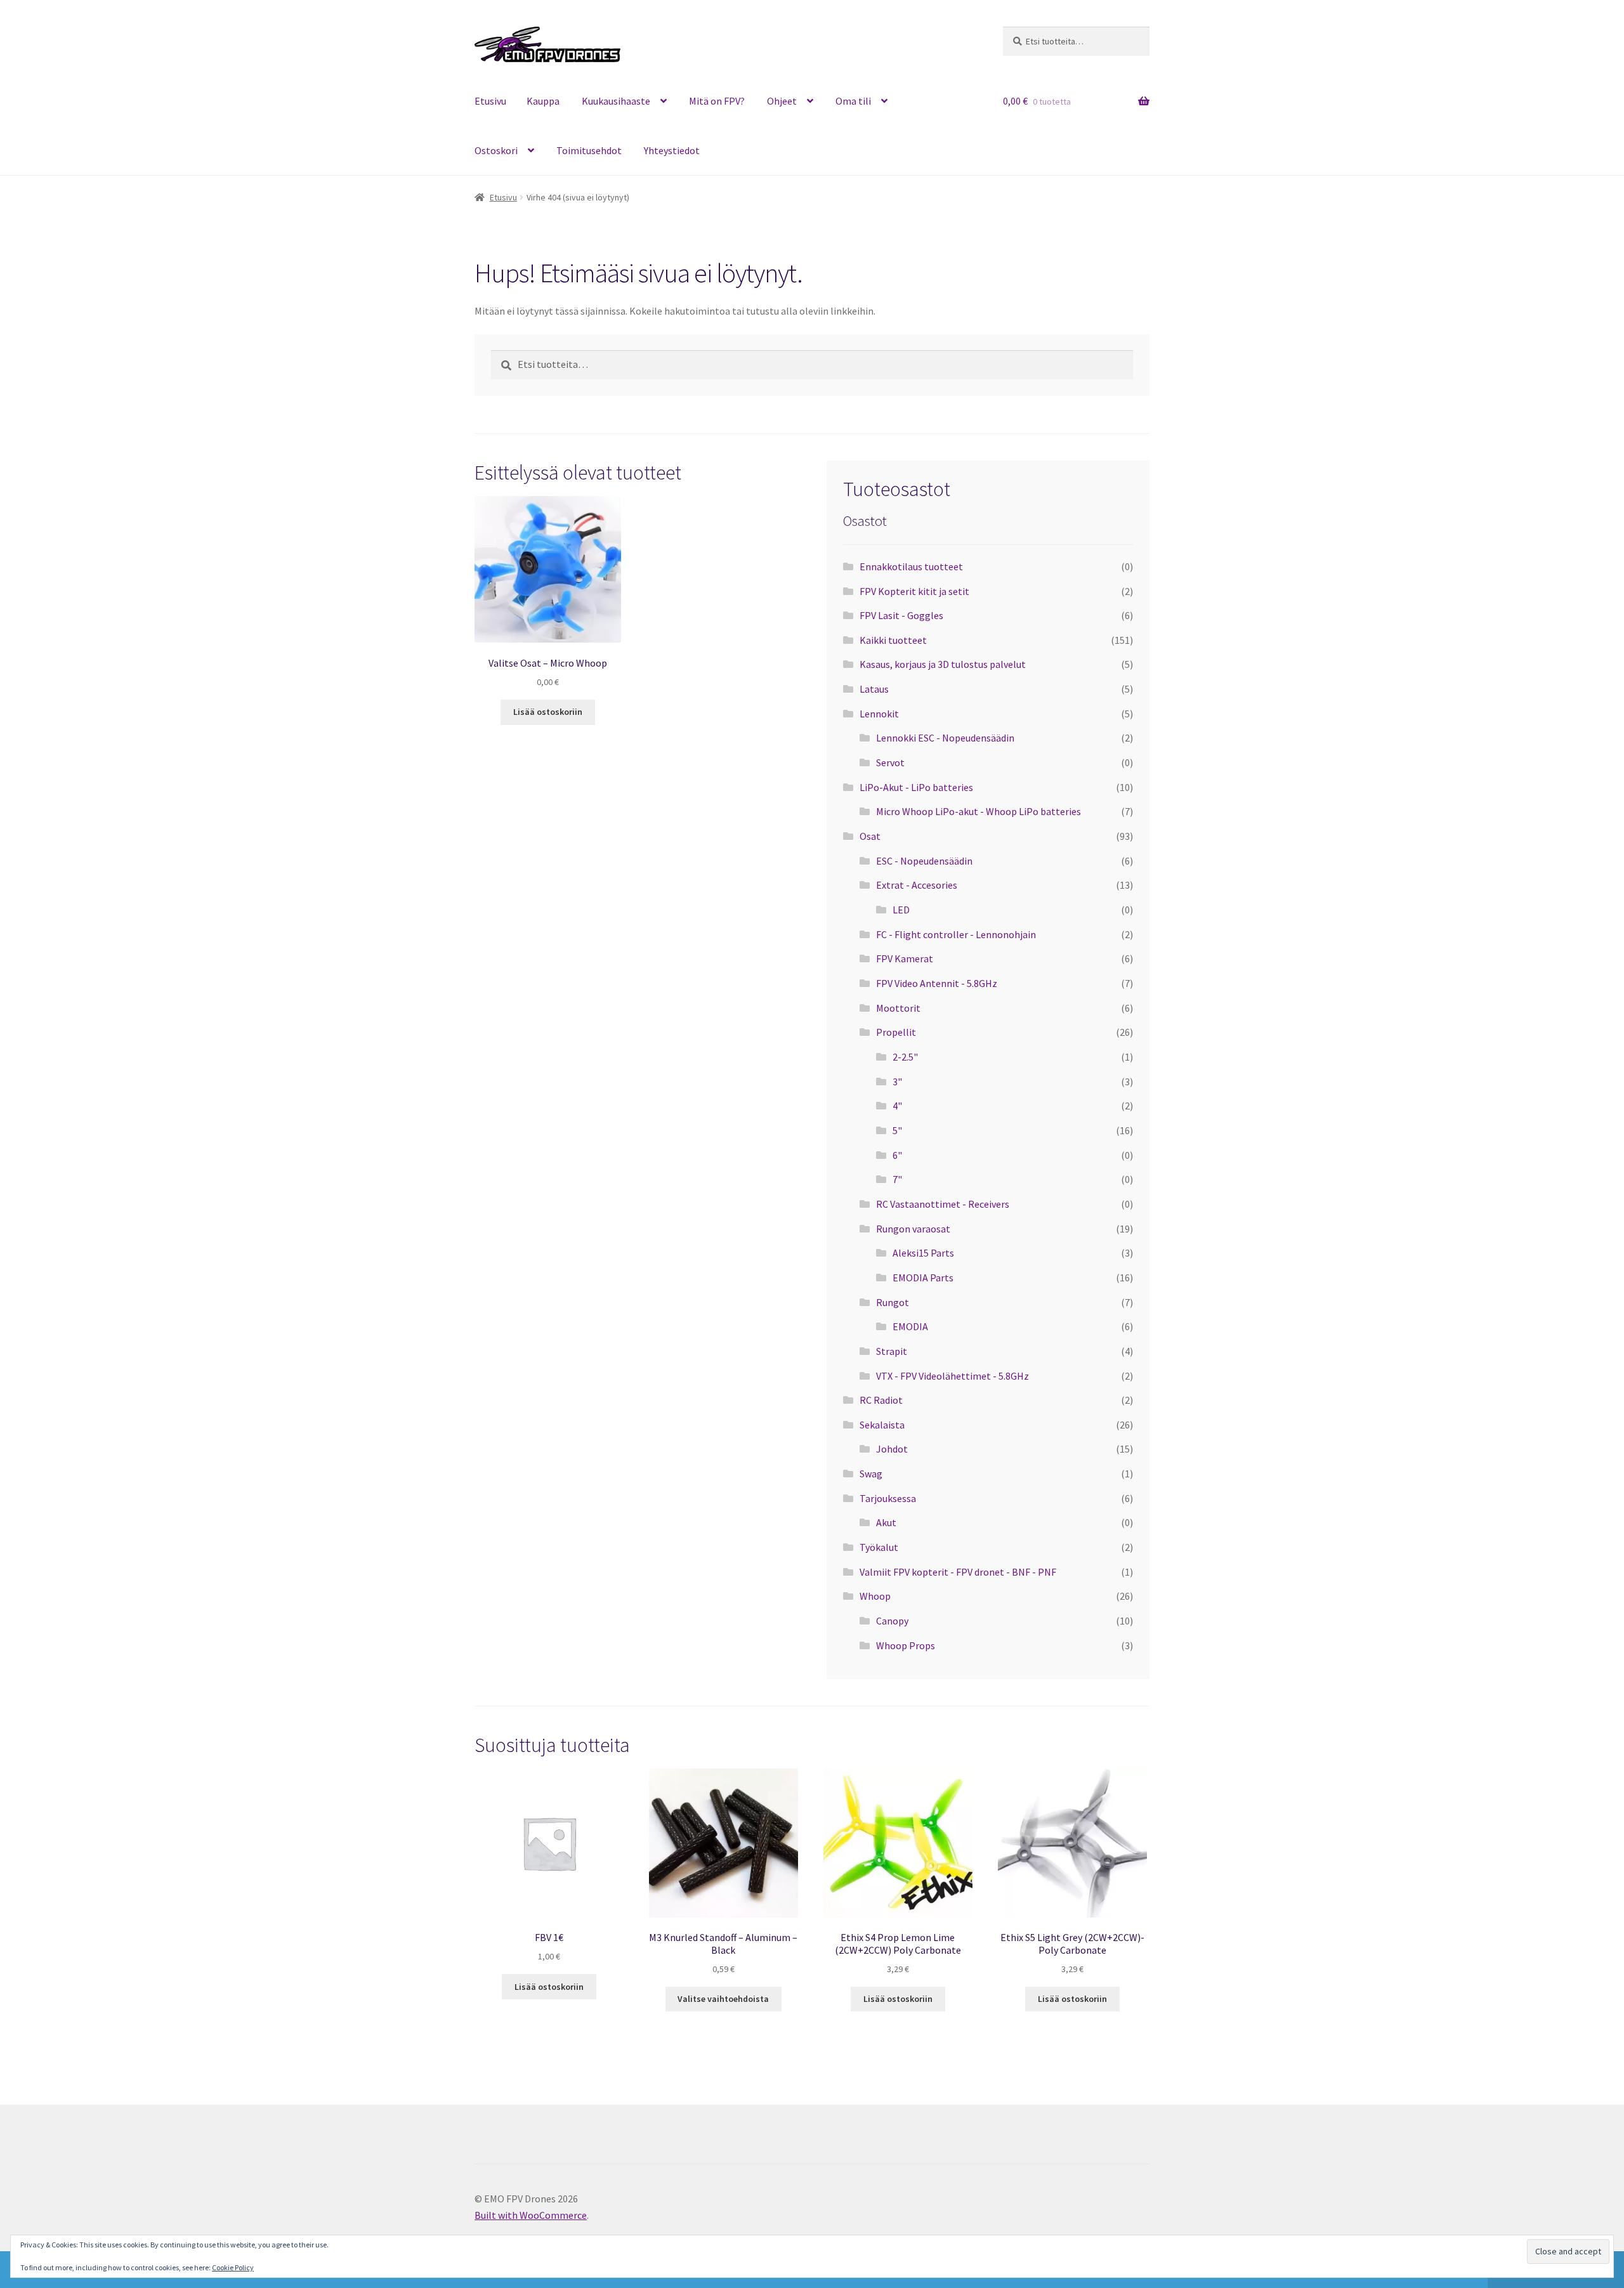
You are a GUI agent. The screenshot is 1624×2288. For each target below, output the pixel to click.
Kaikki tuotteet (893, 640)
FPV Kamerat (905, 958)
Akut (886, 1522)
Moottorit (898, 1008)
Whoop (875, 1596)
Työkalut (879, 1547)
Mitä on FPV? (717, 101)
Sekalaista (882, 1425)
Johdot (892, 1449)
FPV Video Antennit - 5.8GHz (937, 983)
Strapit (892, 1351)
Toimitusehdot (589, 150)
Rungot (893, 1302)
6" (897, 1155)
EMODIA (910, 1326)
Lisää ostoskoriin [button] (548, 712)
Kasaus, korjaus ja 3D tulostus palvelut (943, 664)
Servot (890, 762)
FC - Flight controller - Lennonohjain (956, 934)
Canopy (892, 1621)
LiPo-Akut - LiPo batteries (916, 787)
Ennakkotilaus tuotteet (911, 566)
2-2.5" (905, 1057)
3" (897, 1082)
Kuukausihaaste (616, 101)
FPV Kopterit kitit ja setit (914, 591)
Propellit (896, 1032)
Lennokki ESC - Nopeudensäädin (945, 738)
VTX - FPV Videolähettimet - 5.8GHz (953, 1376)
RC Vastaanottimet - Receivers (943, 1204)
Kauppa (543, 101)
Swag (871, 1474)
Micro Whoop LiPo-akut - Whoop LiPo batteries (979, 811)
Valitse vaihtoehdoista (723, 1999)
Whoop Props (906, 1645)
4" (897, 1106)
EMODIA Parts (923, 1278)
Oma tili (853, 101)
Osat (870, 836)
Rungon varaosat (913, 1229)
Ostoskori (496, 150)
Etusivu (490, 101)
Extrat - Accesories (917, 885)
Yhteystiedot (672, 150)
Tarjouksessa (888, 1498)
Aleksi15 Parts (923, 1253)
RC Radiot (881, 1400)
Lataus (874, 689)
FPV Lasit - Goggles (901, 615)
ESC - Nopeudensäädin (924, 861)
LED (901, 910)
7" (897, 1179)
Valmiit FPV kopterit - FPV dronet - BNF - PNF (958, 1572)
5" (897, 1130)
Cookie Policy (233, 2267)
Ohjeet (782, 101)
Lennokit (879, 714)
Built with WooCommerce (531, 2215)
